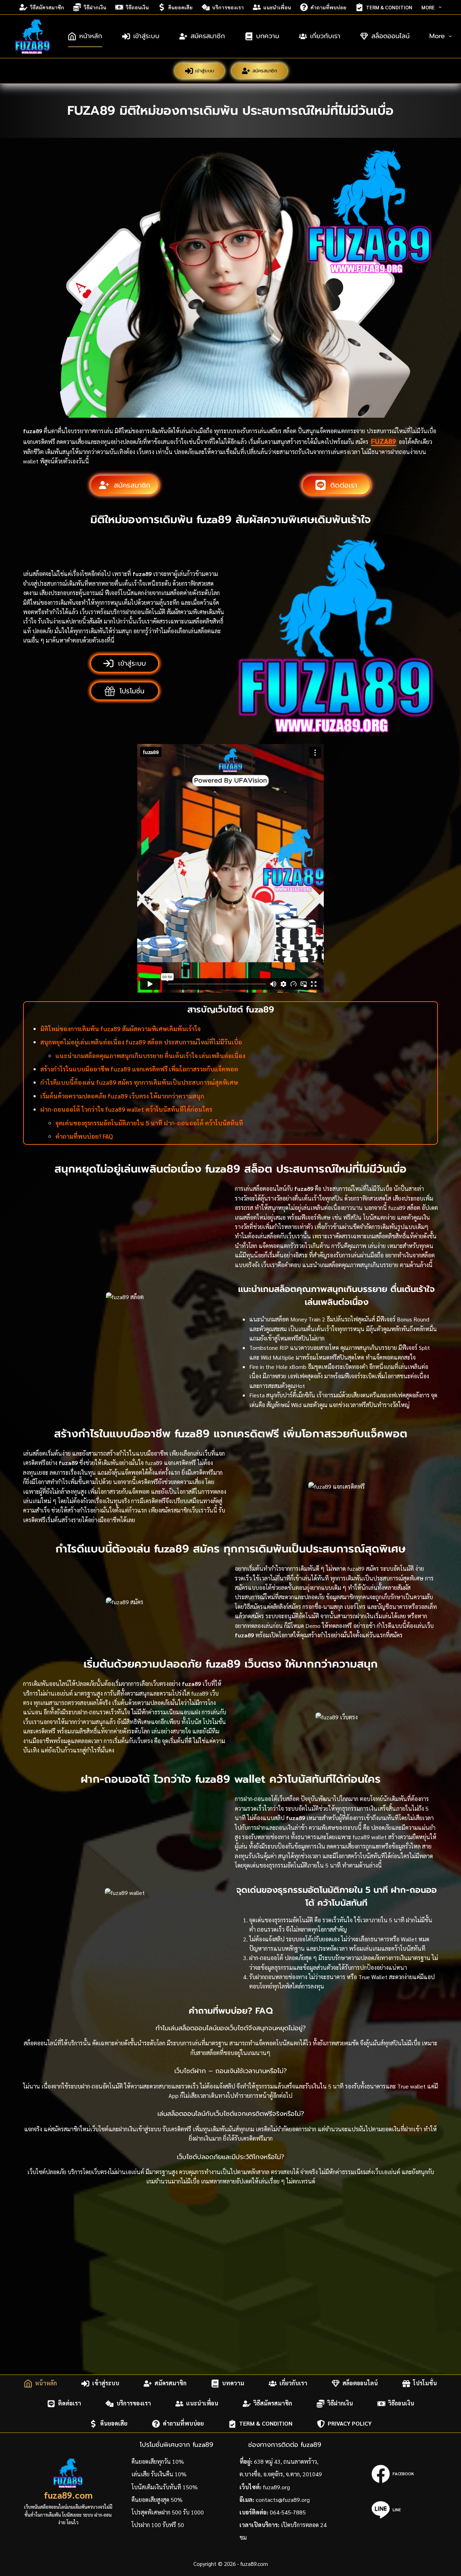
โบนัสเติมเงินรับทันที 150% (165, 2487)
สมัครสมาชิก (208, 36)
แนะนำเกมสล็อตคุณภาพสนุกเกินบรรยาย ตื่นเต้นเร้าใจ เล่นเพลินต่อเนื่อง (150, 1056)
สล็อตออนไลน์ (390, 36)
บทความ (268, 36)
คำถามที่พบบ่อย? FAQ (84, 1136)
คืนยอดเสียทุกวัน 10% (158, 2461)
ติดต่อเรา (70, 2403)
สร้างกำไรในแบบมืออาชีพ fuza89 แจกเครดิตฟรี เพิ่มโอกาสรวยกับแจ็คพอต (139, 1069)
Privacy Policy (350, 2424)
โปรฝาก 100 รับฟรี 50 (158, 2525)
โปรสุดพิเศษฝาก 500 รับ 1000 (168, 2512)
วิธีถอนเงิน (137, 7)
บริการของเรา (228, 7)
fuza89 (384, 441)
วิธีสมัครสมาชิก (47, 7)
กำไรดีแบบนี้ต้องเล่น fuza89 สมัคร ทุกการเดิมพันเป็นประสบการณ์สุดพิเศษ (139, 1082)
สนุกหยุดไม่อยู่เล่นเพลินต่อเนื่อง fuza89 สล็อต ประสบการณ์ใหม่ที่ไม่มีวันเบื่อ (141, 1042)
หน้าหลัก (91, 36)
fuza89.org (276, 2487)
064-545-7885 (288, 2512)
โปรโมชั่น (425, 2383)
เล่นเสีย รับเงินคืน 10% (159, 2474)
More (428, 7)
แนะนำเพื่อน (277, 7)
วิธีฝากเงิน (95, 7)
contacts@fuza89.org (283, 2500)
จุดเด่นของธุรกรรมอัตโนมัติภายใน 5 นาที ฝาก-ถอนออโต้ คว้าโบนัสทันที (149, 1123)
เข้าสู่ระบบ (146, 36)
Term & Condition (389, 7)
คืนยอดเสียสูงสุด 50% (157, 2500)
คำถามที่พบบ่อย (328, 7)
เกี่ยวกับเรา (325, 36)
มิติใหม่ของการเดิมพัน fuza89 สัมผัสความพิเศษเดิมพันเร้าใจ (120, 1029)
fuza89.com (68, 2495)
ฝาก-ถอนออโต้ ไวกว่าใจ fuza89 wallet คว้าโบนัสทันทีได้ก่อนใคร (126, 1109)
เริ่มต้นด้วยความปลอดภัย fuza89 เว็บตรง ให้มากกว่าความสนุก (122, 1096)
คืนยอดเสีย (180, 7)
